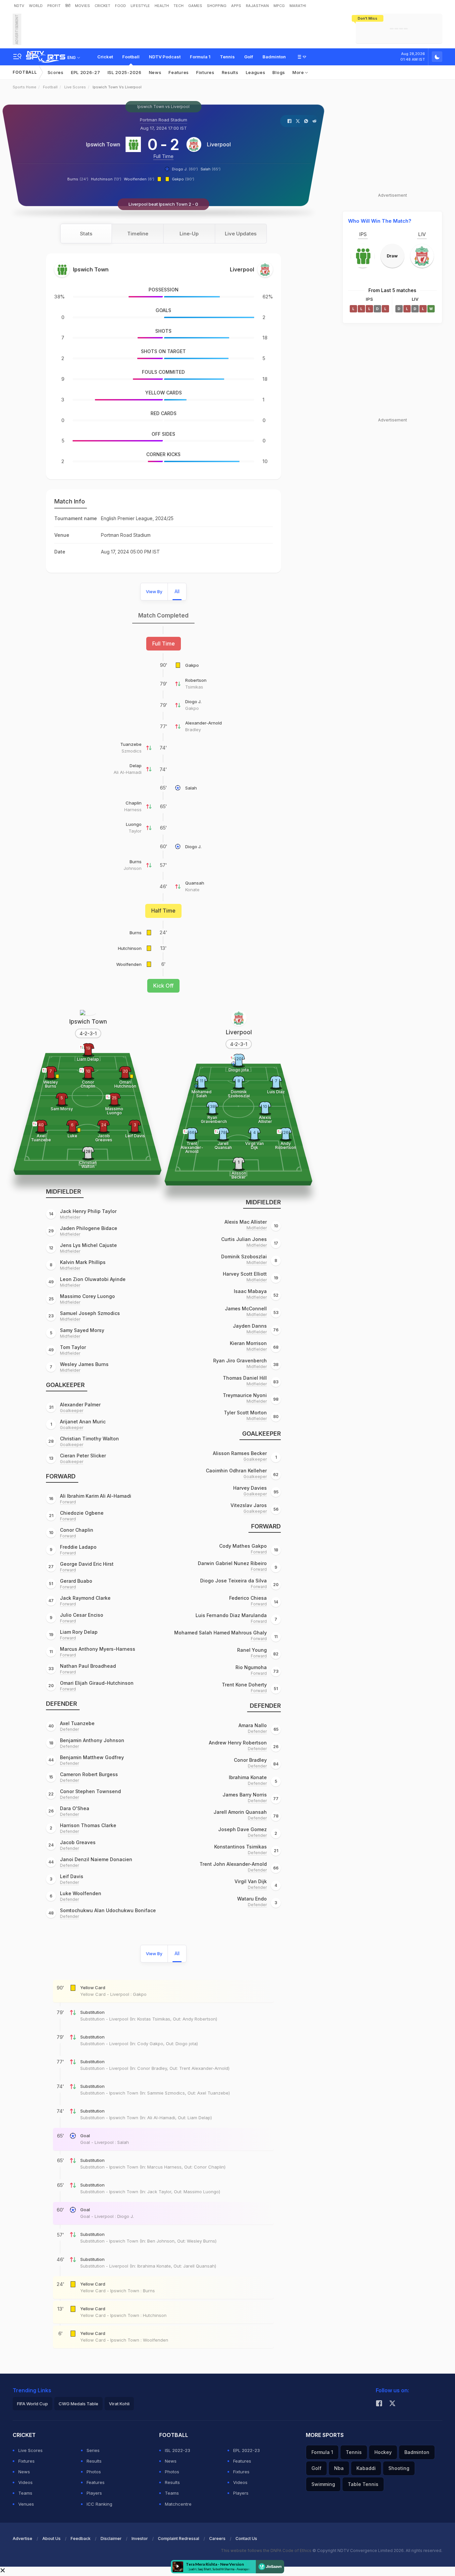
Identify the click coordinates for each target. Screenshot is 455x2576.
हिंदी (68, 6)
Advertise (22, 2538)
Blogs (279, 72)
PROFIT (54, 6)
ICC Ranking (99, 2504)
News (155, 72)
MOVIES (82, 6)
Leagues (256, 72)
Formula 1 (200, 57)
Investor (140, 2538)
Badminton (274, 57)
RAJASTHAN (257, 6)
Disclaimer (111, 2538)
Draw (392, 256)
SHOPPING (217, 6)
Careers (217, 2538)
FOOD (120, 6)
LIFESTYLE (140, 6)
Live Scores (75, 87)
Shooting (399, 2468)
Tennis (227, 57)
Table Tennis (363, 2484)
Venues (26, 2504)
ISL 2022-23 (178, 2450)
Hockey (383, 2452)
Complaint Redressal (179, 2538)
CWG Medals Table (78, 2404)
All (177, 591)
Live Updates (241, 234)
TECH (179, 6)
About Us (51, 2538)
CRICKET (102, 6)
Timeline (138, 234)
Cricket (105, 57)
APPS (236, 6)
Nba (339, 2468)
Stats (86, 234)
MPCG (279, 6)
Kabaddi (366, 2468)
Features (179, 72)
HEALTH (162, 6)
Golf (249, 57)
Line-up (189, 234)
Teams (25, 2493)
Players (94, 2493)
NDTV (19, 6)
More (299, 72)
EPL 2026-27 (86, 72)
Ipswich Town (103, 144)
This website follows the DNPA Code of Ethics (267, 2550)
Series (93, 2450)
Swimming (323, 2484)
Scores (56, 72)
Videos (25, 2482)
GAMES (195, 6)
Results (230, 72)
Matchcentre (178, 2504)
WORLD (36, 6)
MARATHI (298, 6)
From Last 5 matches (392, 290)
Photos (94, 2472)
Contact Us (246, 2538)
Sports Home (24, 87)
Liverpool (219, 144)
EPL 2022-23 (246, 2450)
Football (131, 57)
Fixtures (205, 72)
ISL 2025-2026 (125, 72)
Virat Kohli (119, 2404)
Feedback (81, 2538)
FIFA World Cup (32, 2404)
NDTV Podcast (165, 57)
